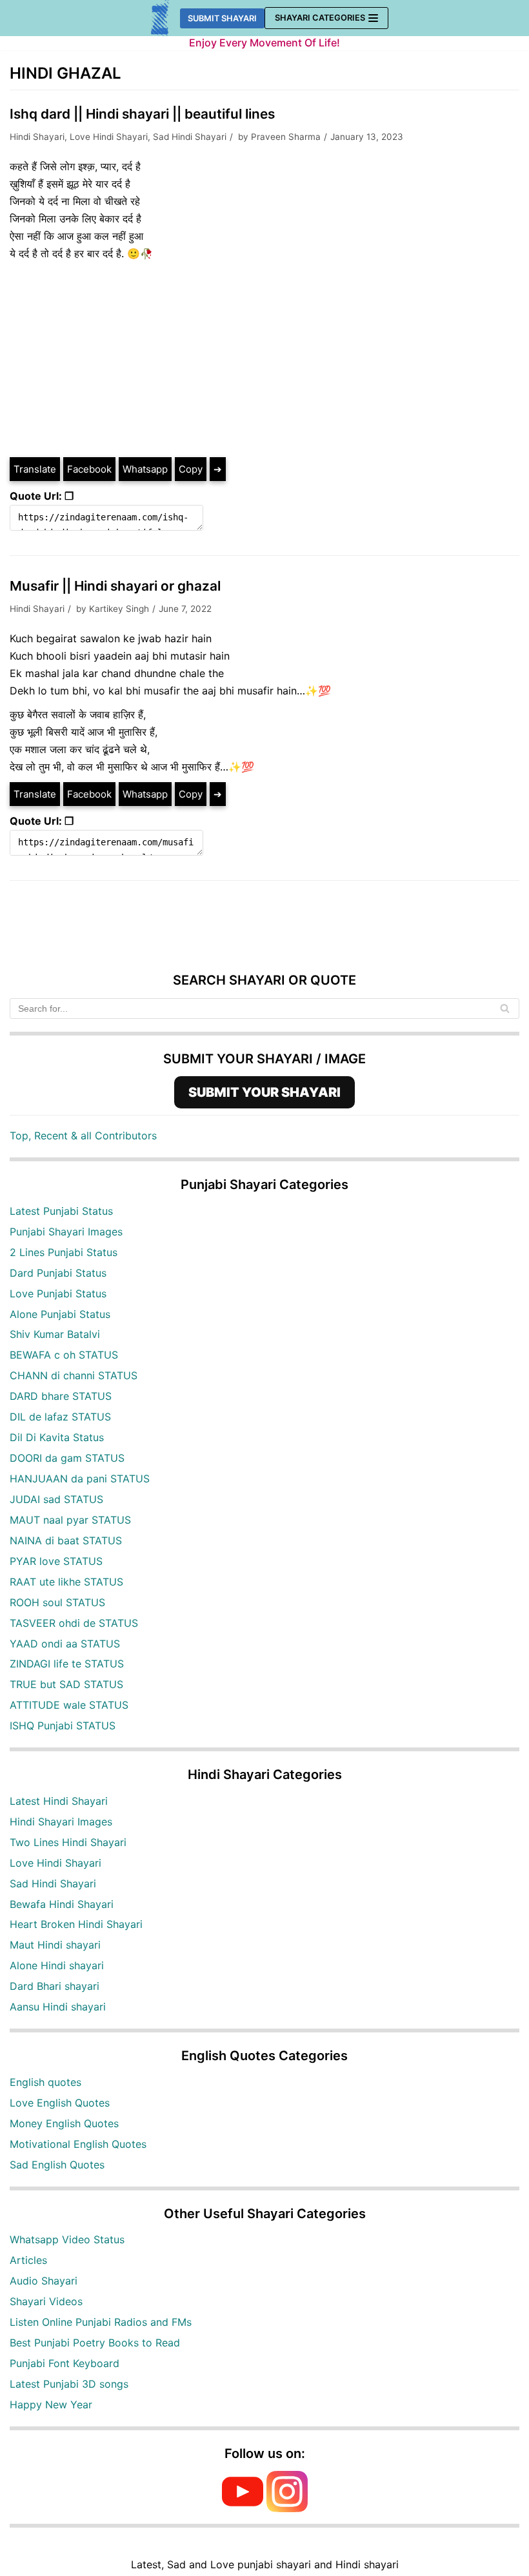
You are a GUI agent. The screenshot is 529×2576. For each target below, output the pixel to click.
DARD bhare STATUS (61, 1396)
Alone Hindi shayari (57, 1965)
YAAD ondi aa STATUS (65, 1644)
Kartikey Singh (119, 609)
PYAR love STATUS (56, 1561)
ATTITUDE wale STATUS (69, 1705)
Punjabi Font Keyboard (65, 2363)
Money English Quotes (64, 2123)
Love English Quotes (60, 2103)
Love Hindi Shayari (109, 137)
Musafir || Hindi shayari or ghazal (115, 586)
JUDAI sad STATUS (56, 1499)
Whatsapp (145, 469)
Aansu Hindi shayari (58, 2007)
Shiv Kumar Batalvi (55, 1334)
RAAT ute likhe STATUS (66, 1582)
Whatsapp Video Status (67, 2239)
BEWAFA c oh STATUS (64, 1355)
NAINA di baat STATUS (66, 1540)
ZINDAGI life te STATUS (67, 1664)
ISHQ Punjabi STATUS (63, 1726)
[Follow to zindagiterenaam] (287, 2508)
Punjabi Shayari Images (66, 1232)
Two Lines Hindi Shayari (68, 1842)
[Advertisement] (264, 359)
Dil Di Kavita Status (57, 1437)
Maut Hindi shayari (55, 1945)
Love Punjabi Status (58, 1293)
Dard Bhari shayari (55, 1986)
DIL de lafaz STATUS (60, 1417)
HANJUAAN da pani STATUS (80, 1479)
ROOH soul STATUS (57, 1602)
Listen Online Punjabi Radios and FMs (101, 2322)
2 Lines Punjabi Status (64, 1252)
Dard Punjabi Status (58, 1273)
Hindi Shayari (37, 137)
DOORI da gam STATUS (67, 1458)
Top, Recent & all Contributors (83, 1136)
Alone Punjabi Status (60, 1314)
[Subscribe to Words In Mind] (243, 2508)
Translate (35, 469)
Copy (191, 469)
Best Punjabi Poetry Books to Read (95, 2343)
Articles (28, 2260)
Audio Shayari (44, 2281)
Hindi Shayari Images (61, 1822)
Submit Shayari (222, 18)
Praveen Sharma (286, 137)
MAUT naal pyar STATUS (70, 1520)
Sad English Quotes (57, 2165)
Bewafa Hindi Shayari (62, 1904)
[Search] (505, 1008)
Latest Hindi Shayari (59, 1801)
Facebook (89, 469)
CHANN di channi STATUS (74, 1375)
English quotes (45, 2082)
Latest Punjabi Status (61, 1211)
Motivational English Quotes (78, 2144)
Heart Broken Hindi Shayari (76, 1924)
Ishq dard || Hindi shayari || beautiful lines (142, 114)
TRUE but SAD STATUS (66, 1684)
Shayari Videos (46, 2301)
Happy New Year (51, 2404)
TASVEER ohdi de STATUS (74, 1623)
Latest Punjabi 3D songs (69, 2384)
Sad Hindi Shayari (190, 137)
